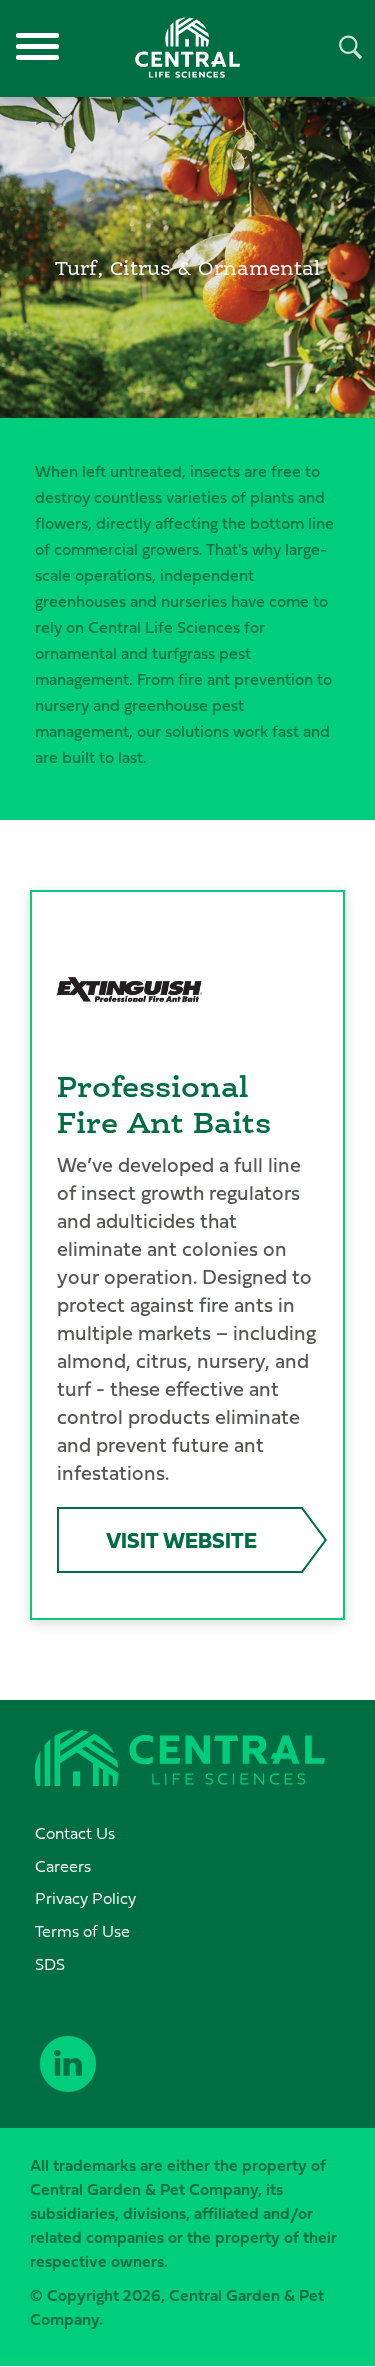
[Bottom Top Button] (307, 2331)
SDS (50, 1964)
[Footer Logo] (180, 1761)
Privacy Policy (85, 1898)
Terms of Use (82, 1931)
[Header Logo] (188, 48)
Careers (63, 1866)
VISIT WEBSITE (181, 1539)
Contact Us (75, 1833)
